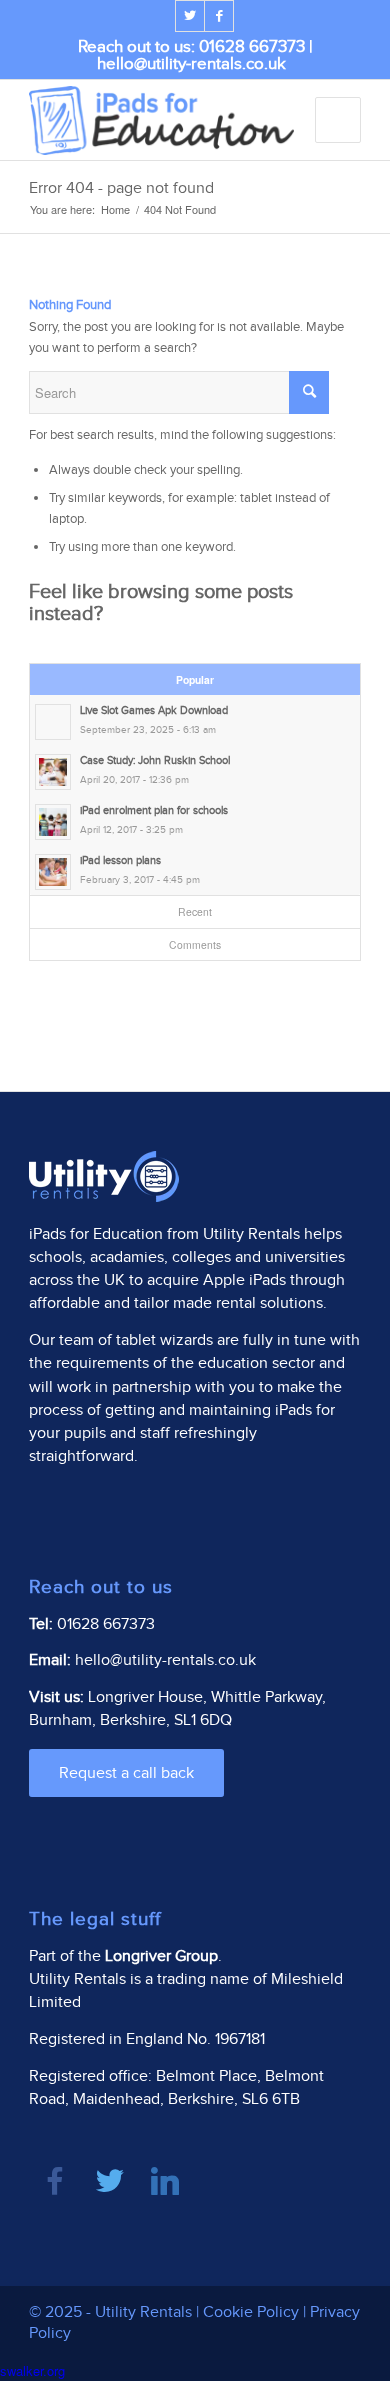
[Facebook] (219, 16)
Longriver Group (161, 1956)
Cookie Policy (251, 2312)
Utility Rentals (251, 1234)
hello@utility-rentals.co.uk (191, 64)
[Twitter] (190, 16)
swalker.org (32, 2370)
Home (115, 209)
